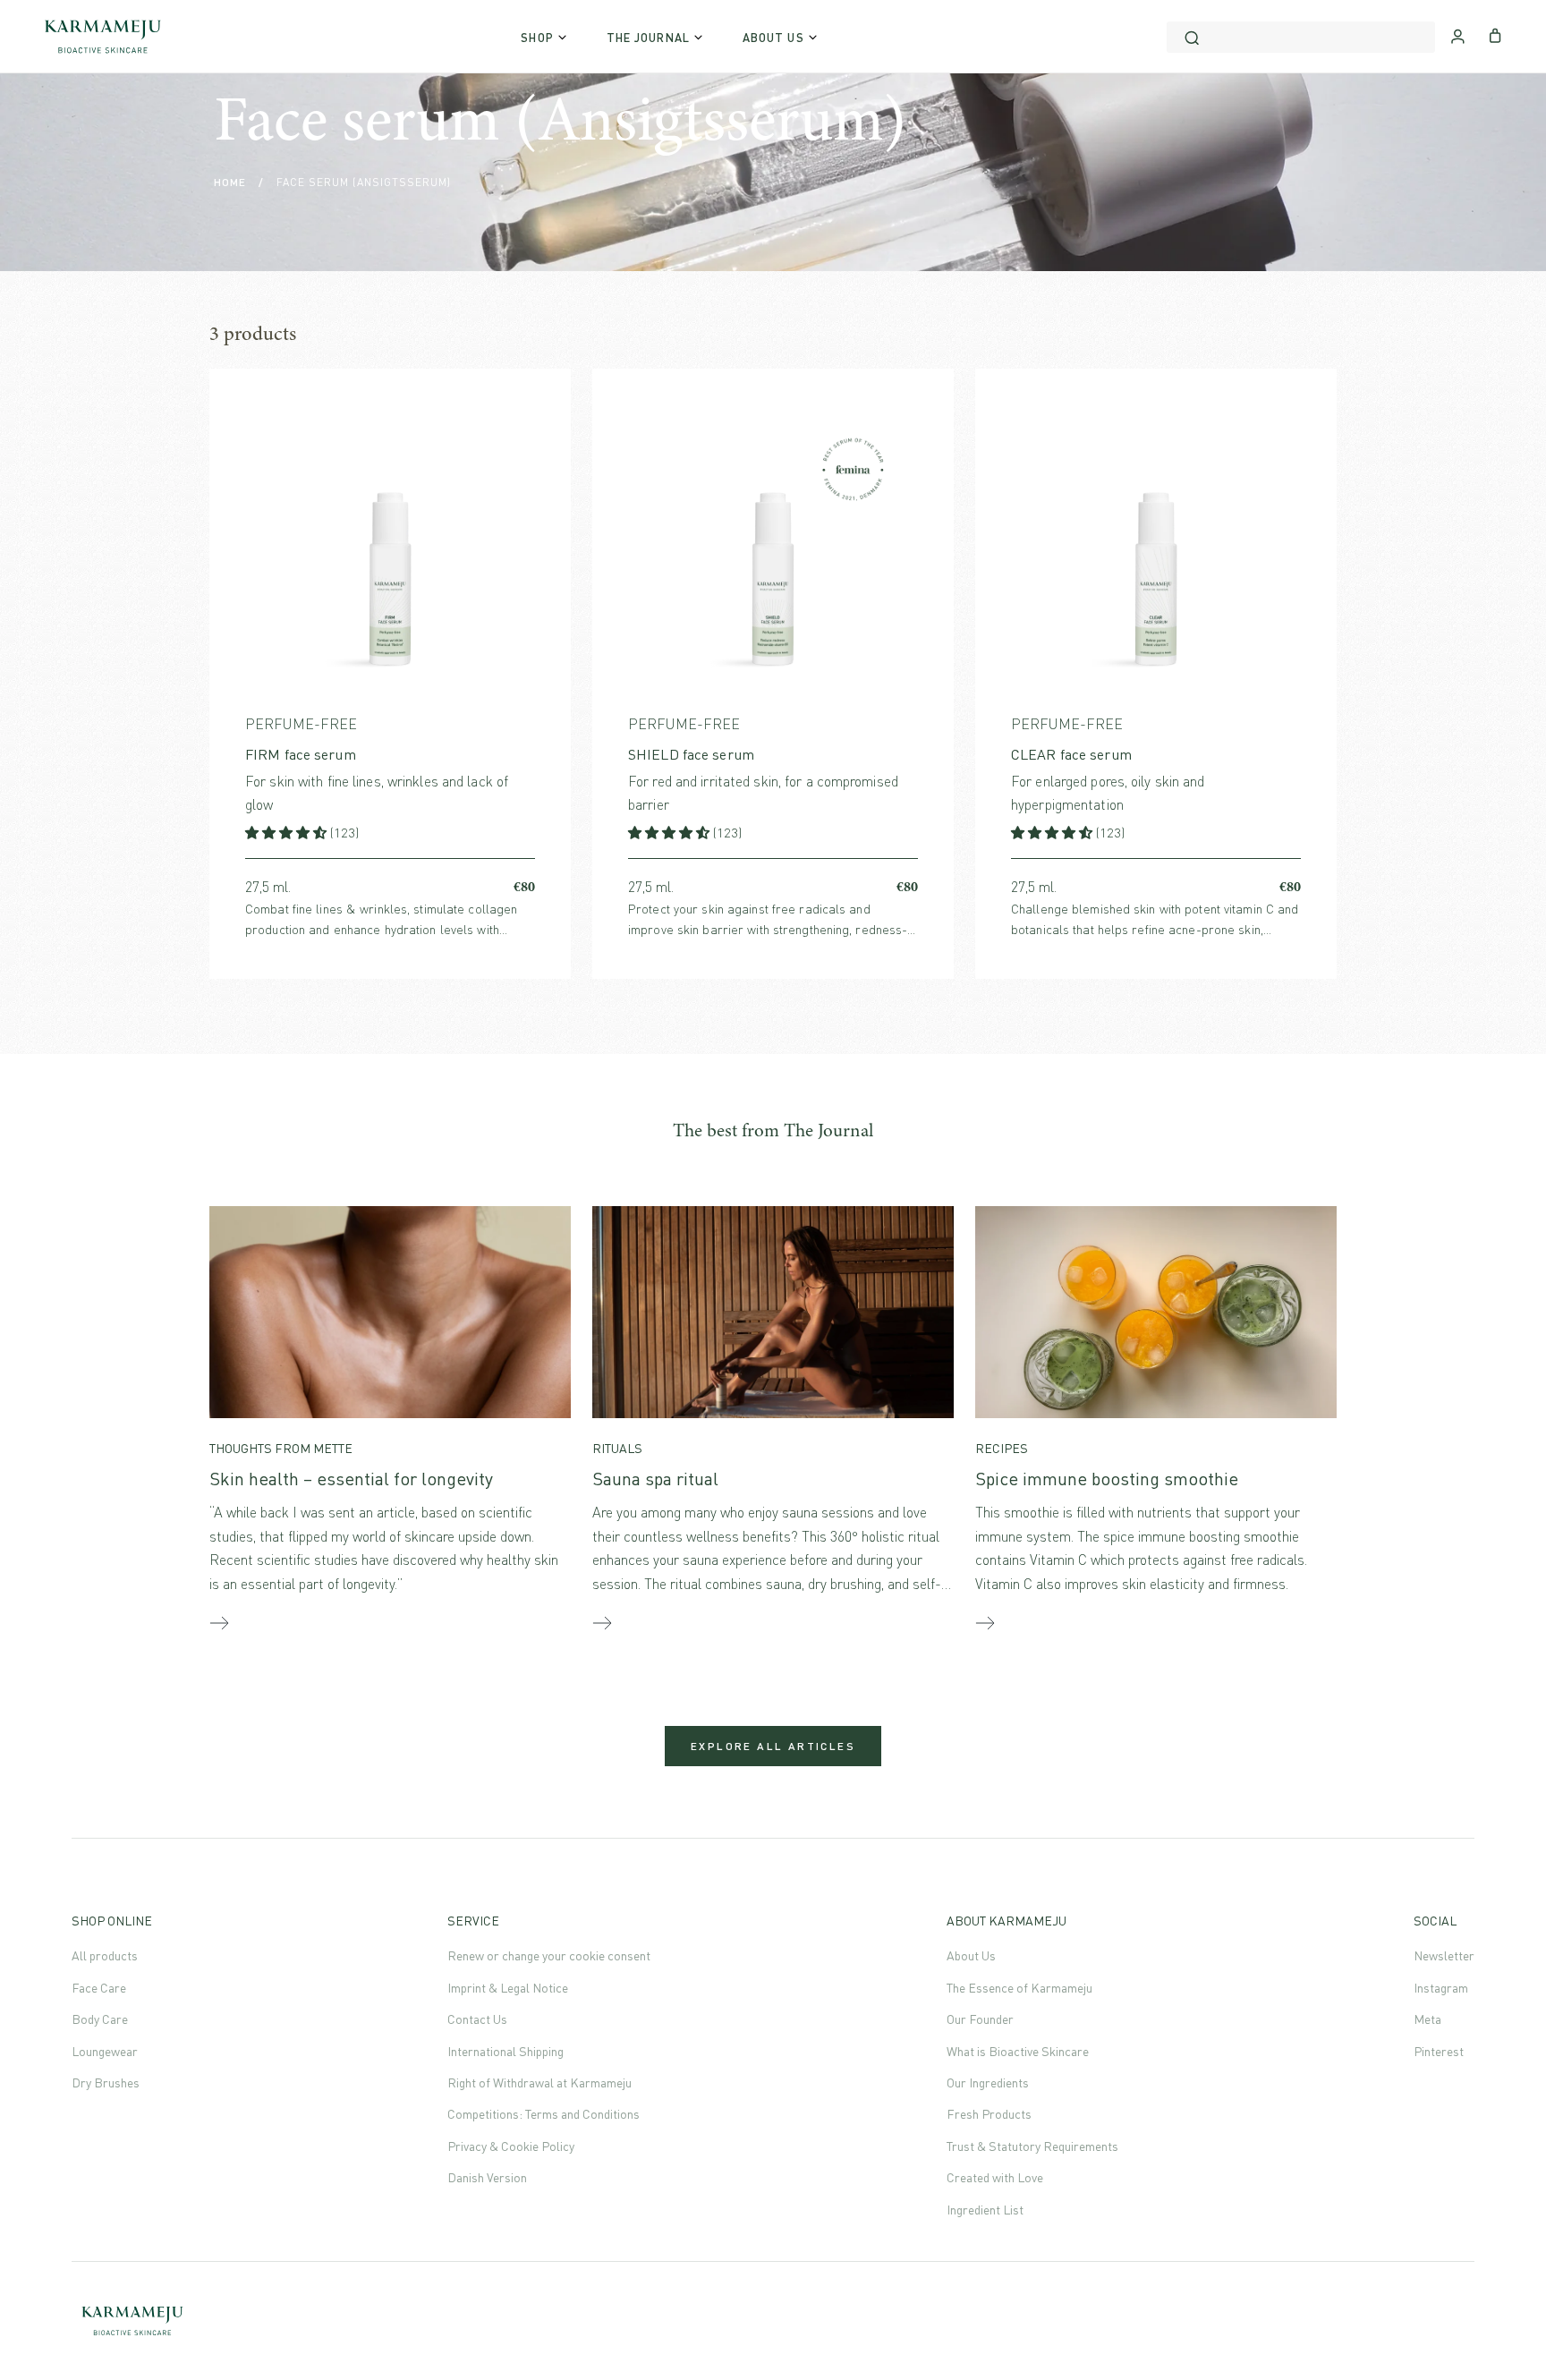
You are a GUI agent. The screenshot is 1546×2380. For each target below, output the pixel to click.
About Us (971, 1955)
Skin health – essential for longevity (351, 1479)
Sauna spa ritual (655, 1479)
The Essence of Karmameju (1019, 1988)
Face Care (99, 1988)
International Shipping (505, 2051)
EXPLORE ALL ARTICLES (773, 1746)
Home (230, 182)
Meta (1427, 2019)
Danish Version (487, 2177)
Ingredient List (985, 2210)
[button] (288, 833)
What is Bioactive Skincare (1018, 2051)
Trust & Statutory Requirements (1032, 2146)
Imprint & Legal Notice (508, 1988)
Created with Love (995, 2177)
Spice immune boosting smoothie (1107, 1479)
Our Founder (980, 2019)
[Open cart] (1495, 34)
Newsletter (1444, 1955)
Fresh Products (989, 2114)
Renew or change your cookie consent (549, 1955)
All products (105, 1955)
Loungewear (105, 2051)
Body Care (100, 2019)
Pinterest (1439, 2051)
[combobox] (1301, 37)
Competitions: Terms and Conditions (544, 2114)
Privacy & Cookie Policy (511, 2146)
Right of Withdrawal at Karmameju (539, 2082)
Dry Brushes (106, 2082)
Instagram (1441, 1988)
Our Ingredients (988, 2082)
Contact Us (477, 2019)
